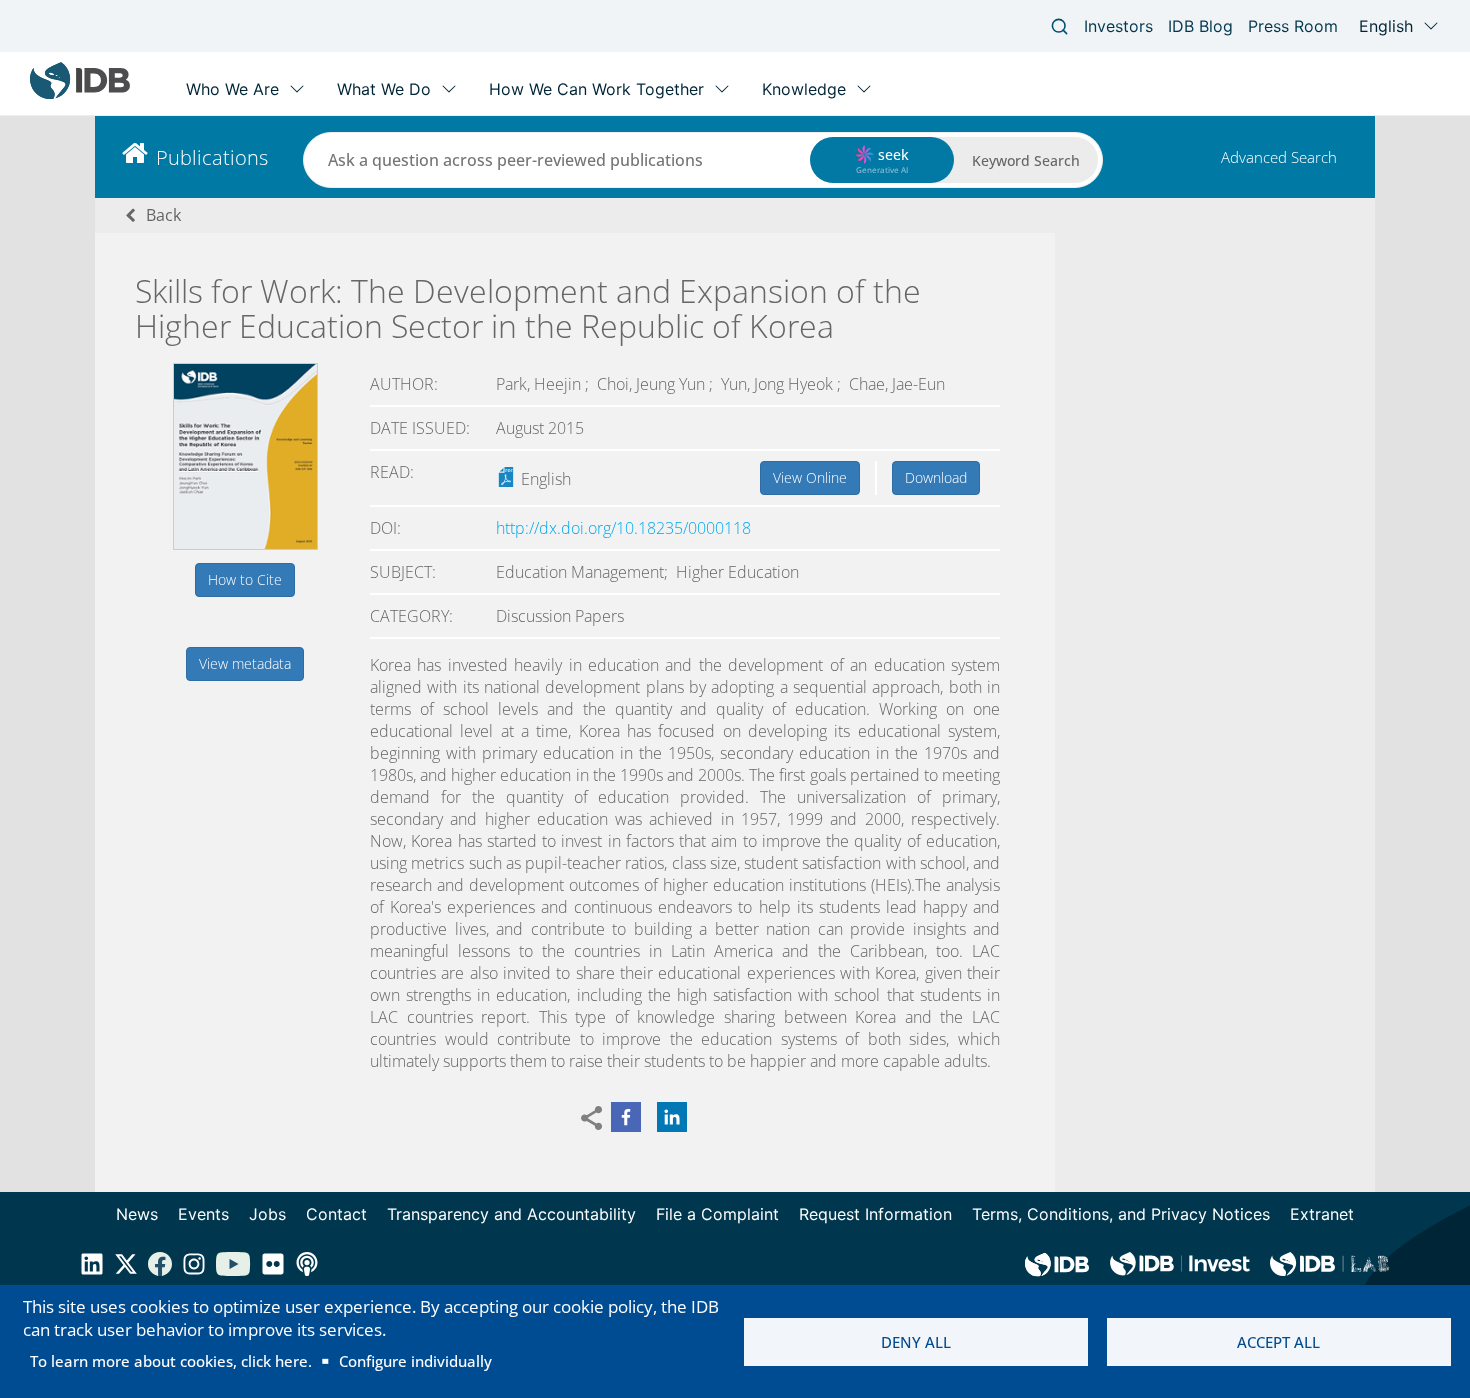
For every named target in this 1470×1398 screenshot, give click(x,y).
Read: (392, 472)
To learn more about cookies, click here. (171, 1361)
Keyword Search (1026, 160)
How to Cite (245, 579)
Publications (212, 157)
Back (163, 215)
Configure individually (415, 1361)
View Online (810, 477)
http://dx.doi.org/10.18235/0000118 (623, 528)
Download (936, 477)
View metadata (245, 663)
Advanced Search (1279, 157)
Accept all (1278, 1342)
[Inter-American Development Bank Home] (80, 94)
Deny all (916, 1342)
